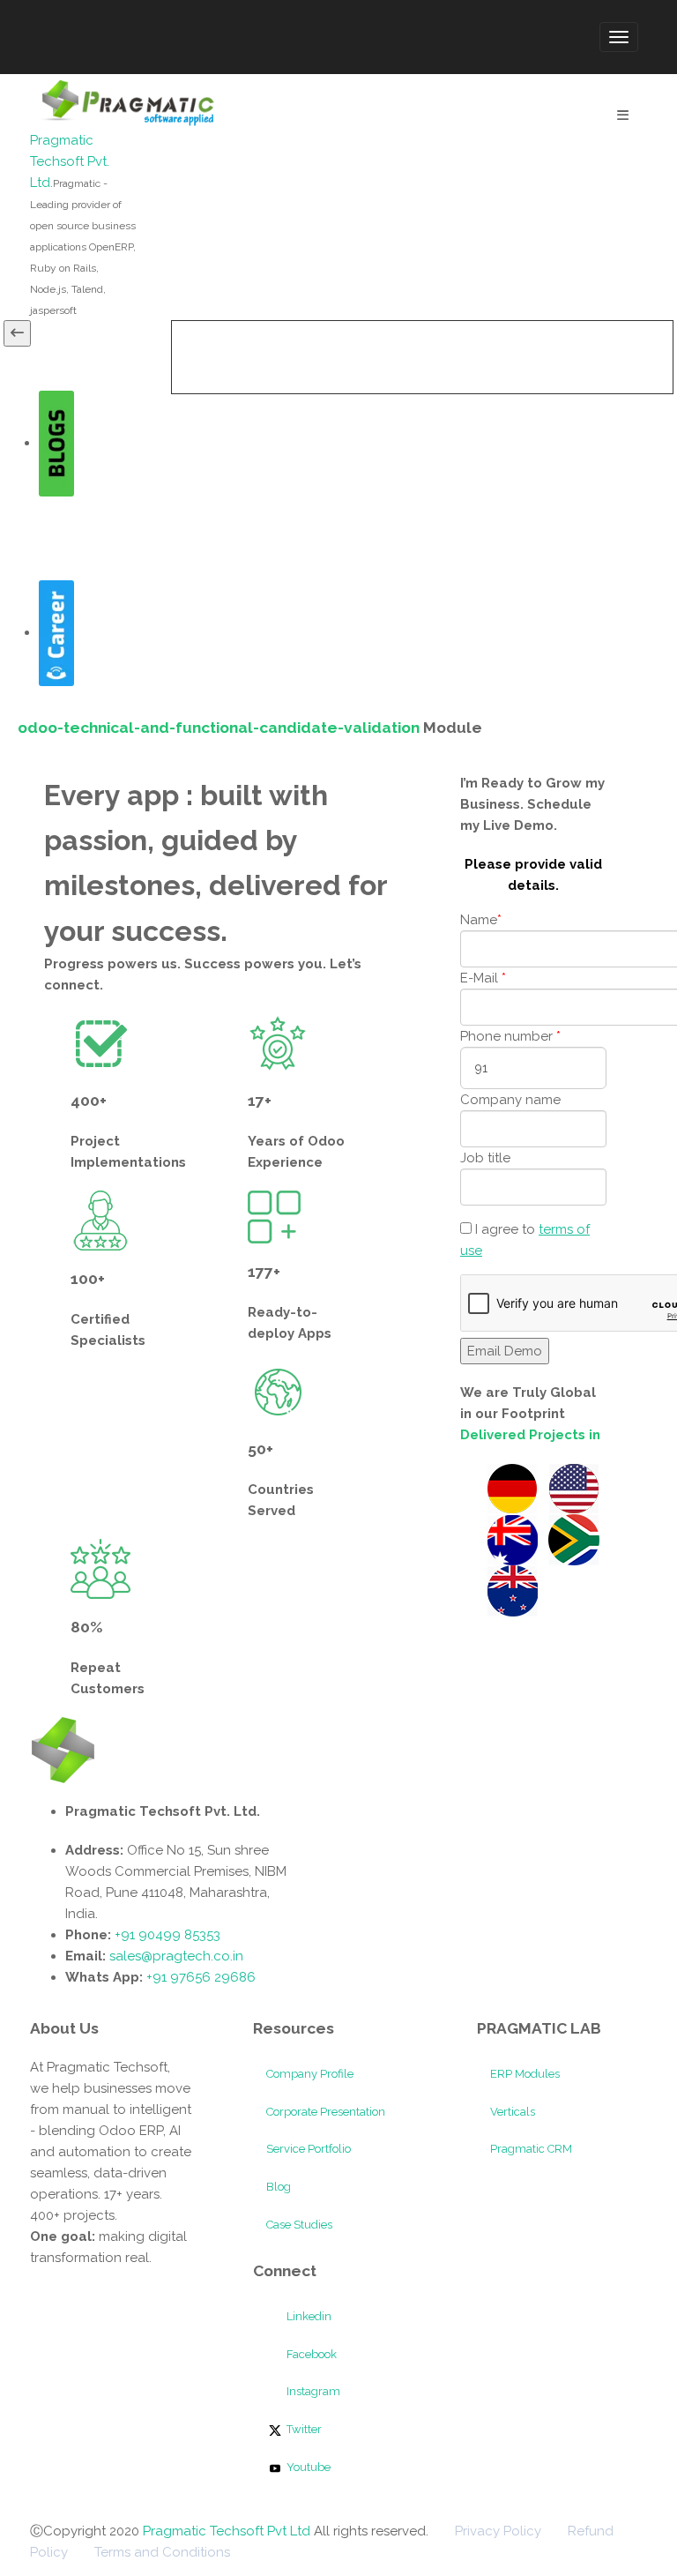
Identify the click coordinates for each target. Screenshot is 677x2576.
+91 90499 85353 (166, 1935)
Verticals (513, 2112)
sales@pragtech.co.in (176, 1956)
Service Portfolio (309, 2149)
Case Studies (299, 2225)
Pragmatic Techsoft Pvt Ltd (228, 2531)
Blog (279, 2187)
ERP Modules (525, 2074)
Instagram (312, 2391)
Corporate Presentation (326, 2112)
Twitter (303, 2429)
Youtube (307, 2467)
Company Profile (310, 2074)
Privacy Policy (498, 2531)
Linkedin (308, 2316)
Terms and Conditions (162, 2552)
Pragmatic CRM (531, 2149)
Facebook (310, 2354)
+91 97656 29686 (201, 1977)
